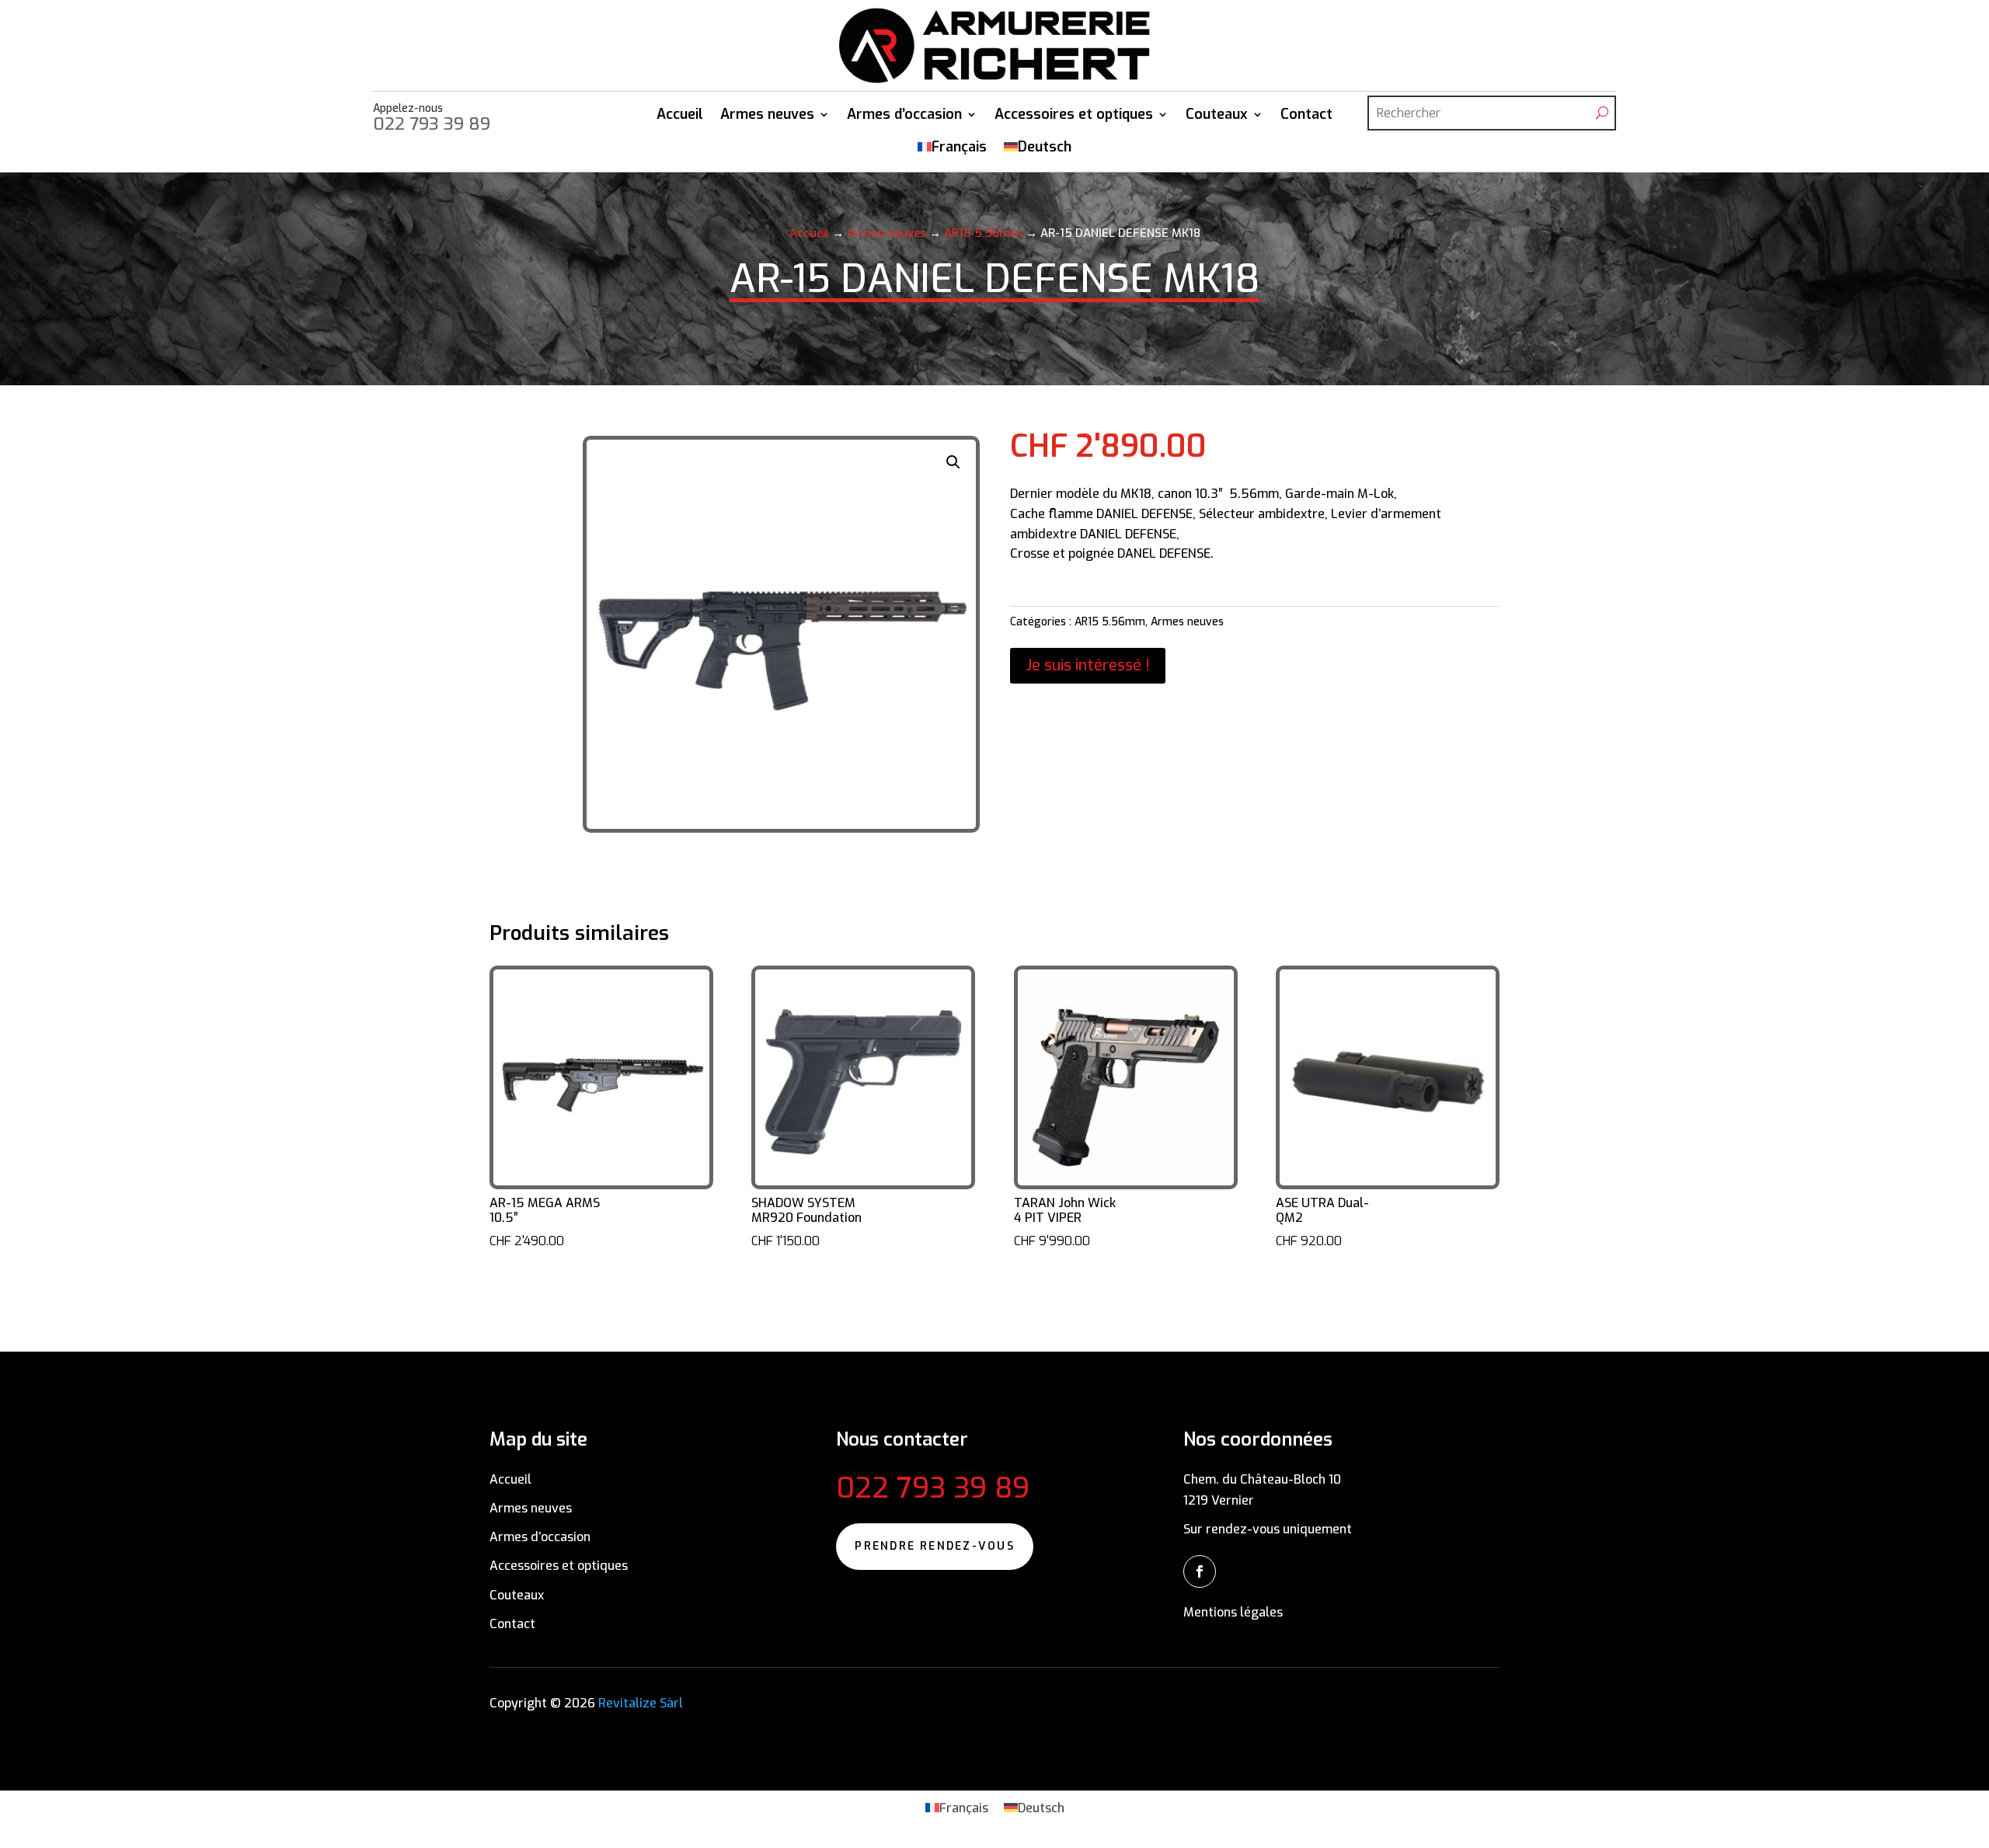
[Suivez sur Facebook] (1200, 1571)
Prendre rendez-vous (935, 1546)
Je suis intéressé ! (1088, 665)
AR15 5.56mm (983, 233)
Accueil (680, 116)
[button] (953, 462)
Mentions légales (1233, 1612)
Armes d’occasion (904, 116)
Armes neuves (767, 116)
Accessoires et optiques (1074, 116)
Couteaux (1217, 116)
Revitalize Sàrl (639, 1703)
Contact (1306, 116)
